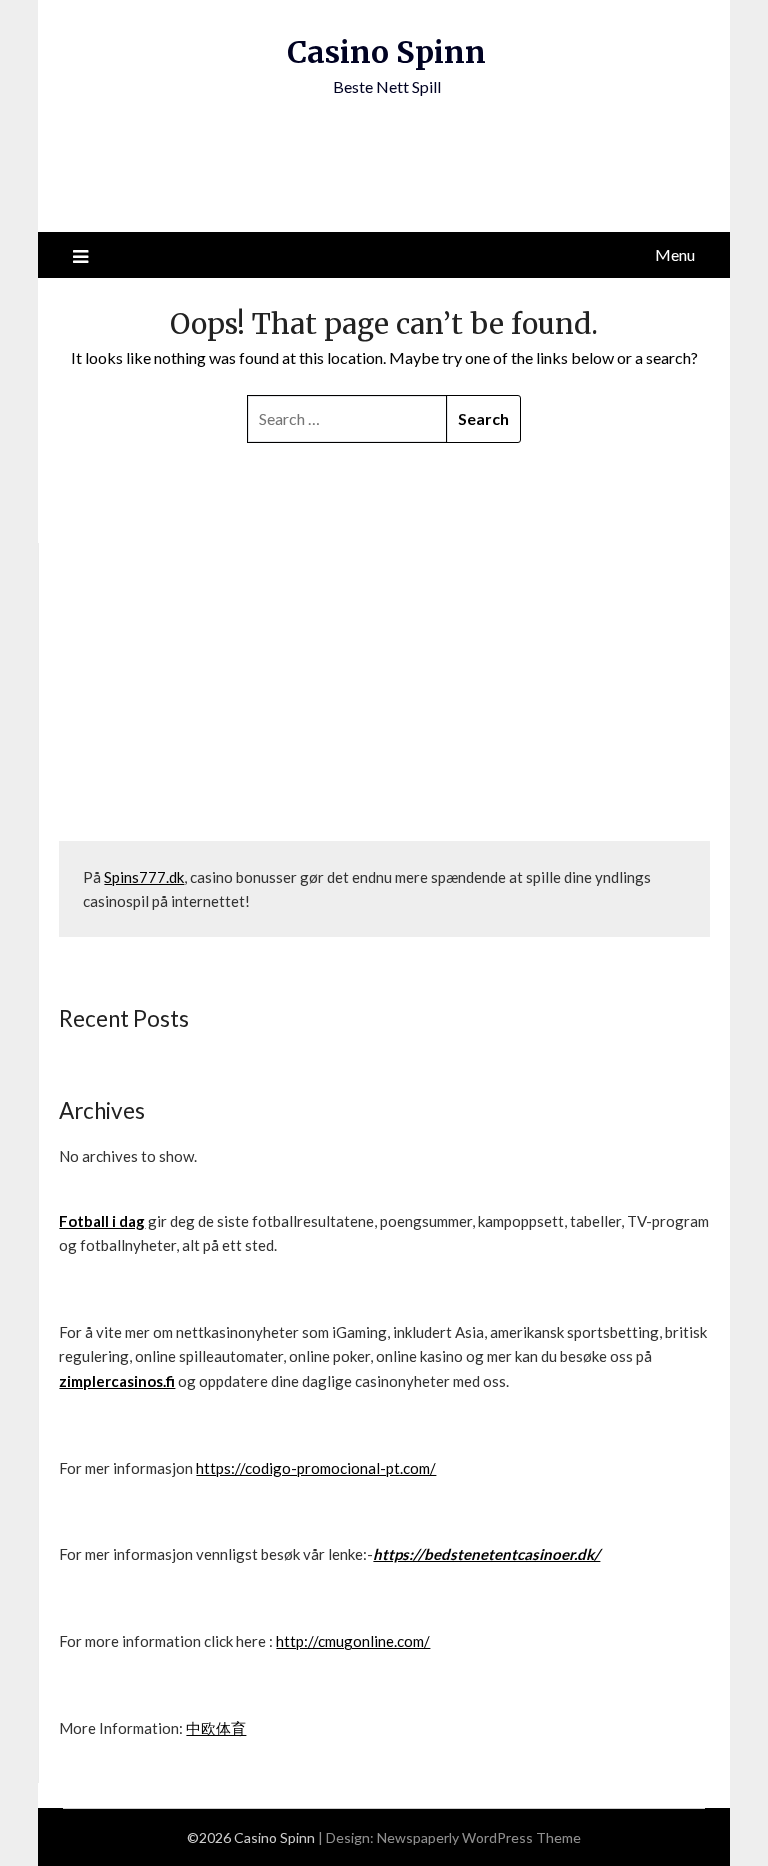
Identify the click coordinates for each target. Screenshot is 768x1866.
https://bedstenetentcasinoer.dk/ (486, 1554)
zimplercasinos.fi (117, 1381)
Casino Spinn (386, 52)
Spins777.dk (144, 877)
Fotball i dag (102, 1221)
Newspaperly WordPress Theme (479, 1837)
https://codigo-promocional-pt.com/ (316, 1468)
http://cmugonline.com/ (353, 1641)
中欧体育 (216, 1728)
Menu (675, 254)
